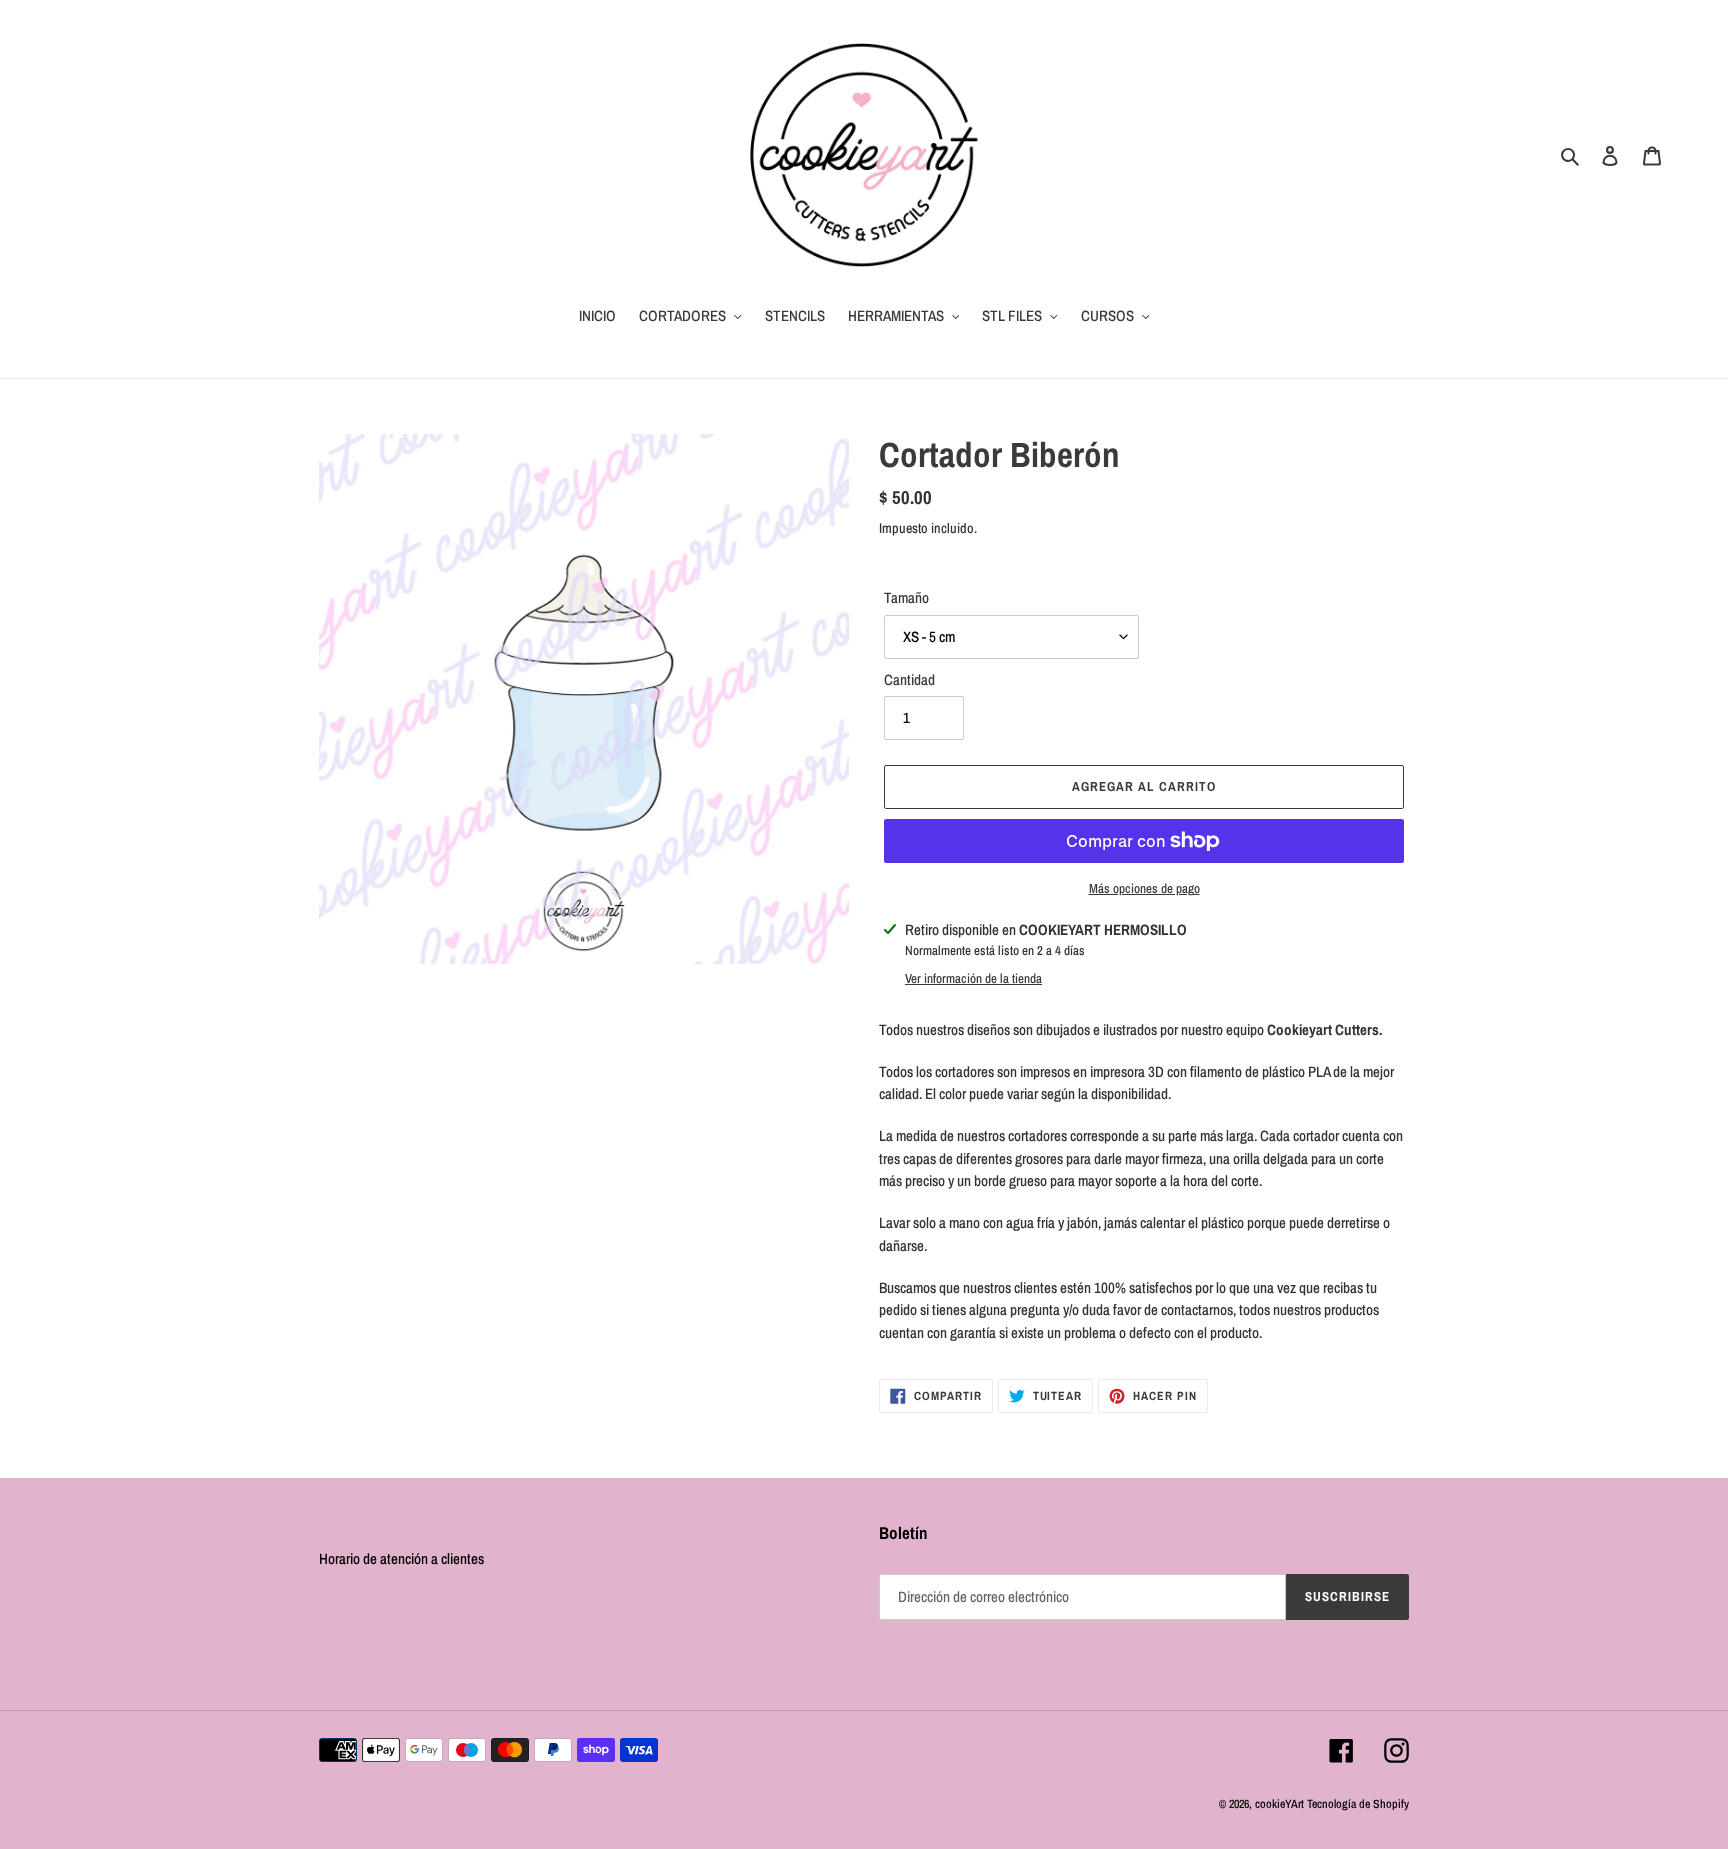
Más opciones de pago (1144, 888)
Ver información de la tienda (973, 978)
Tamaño (906, 597)
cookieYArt (1279, 1804)
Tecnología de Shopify (1358, 1804)
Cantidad (909, 679)
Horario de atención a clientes (401, 1558)
